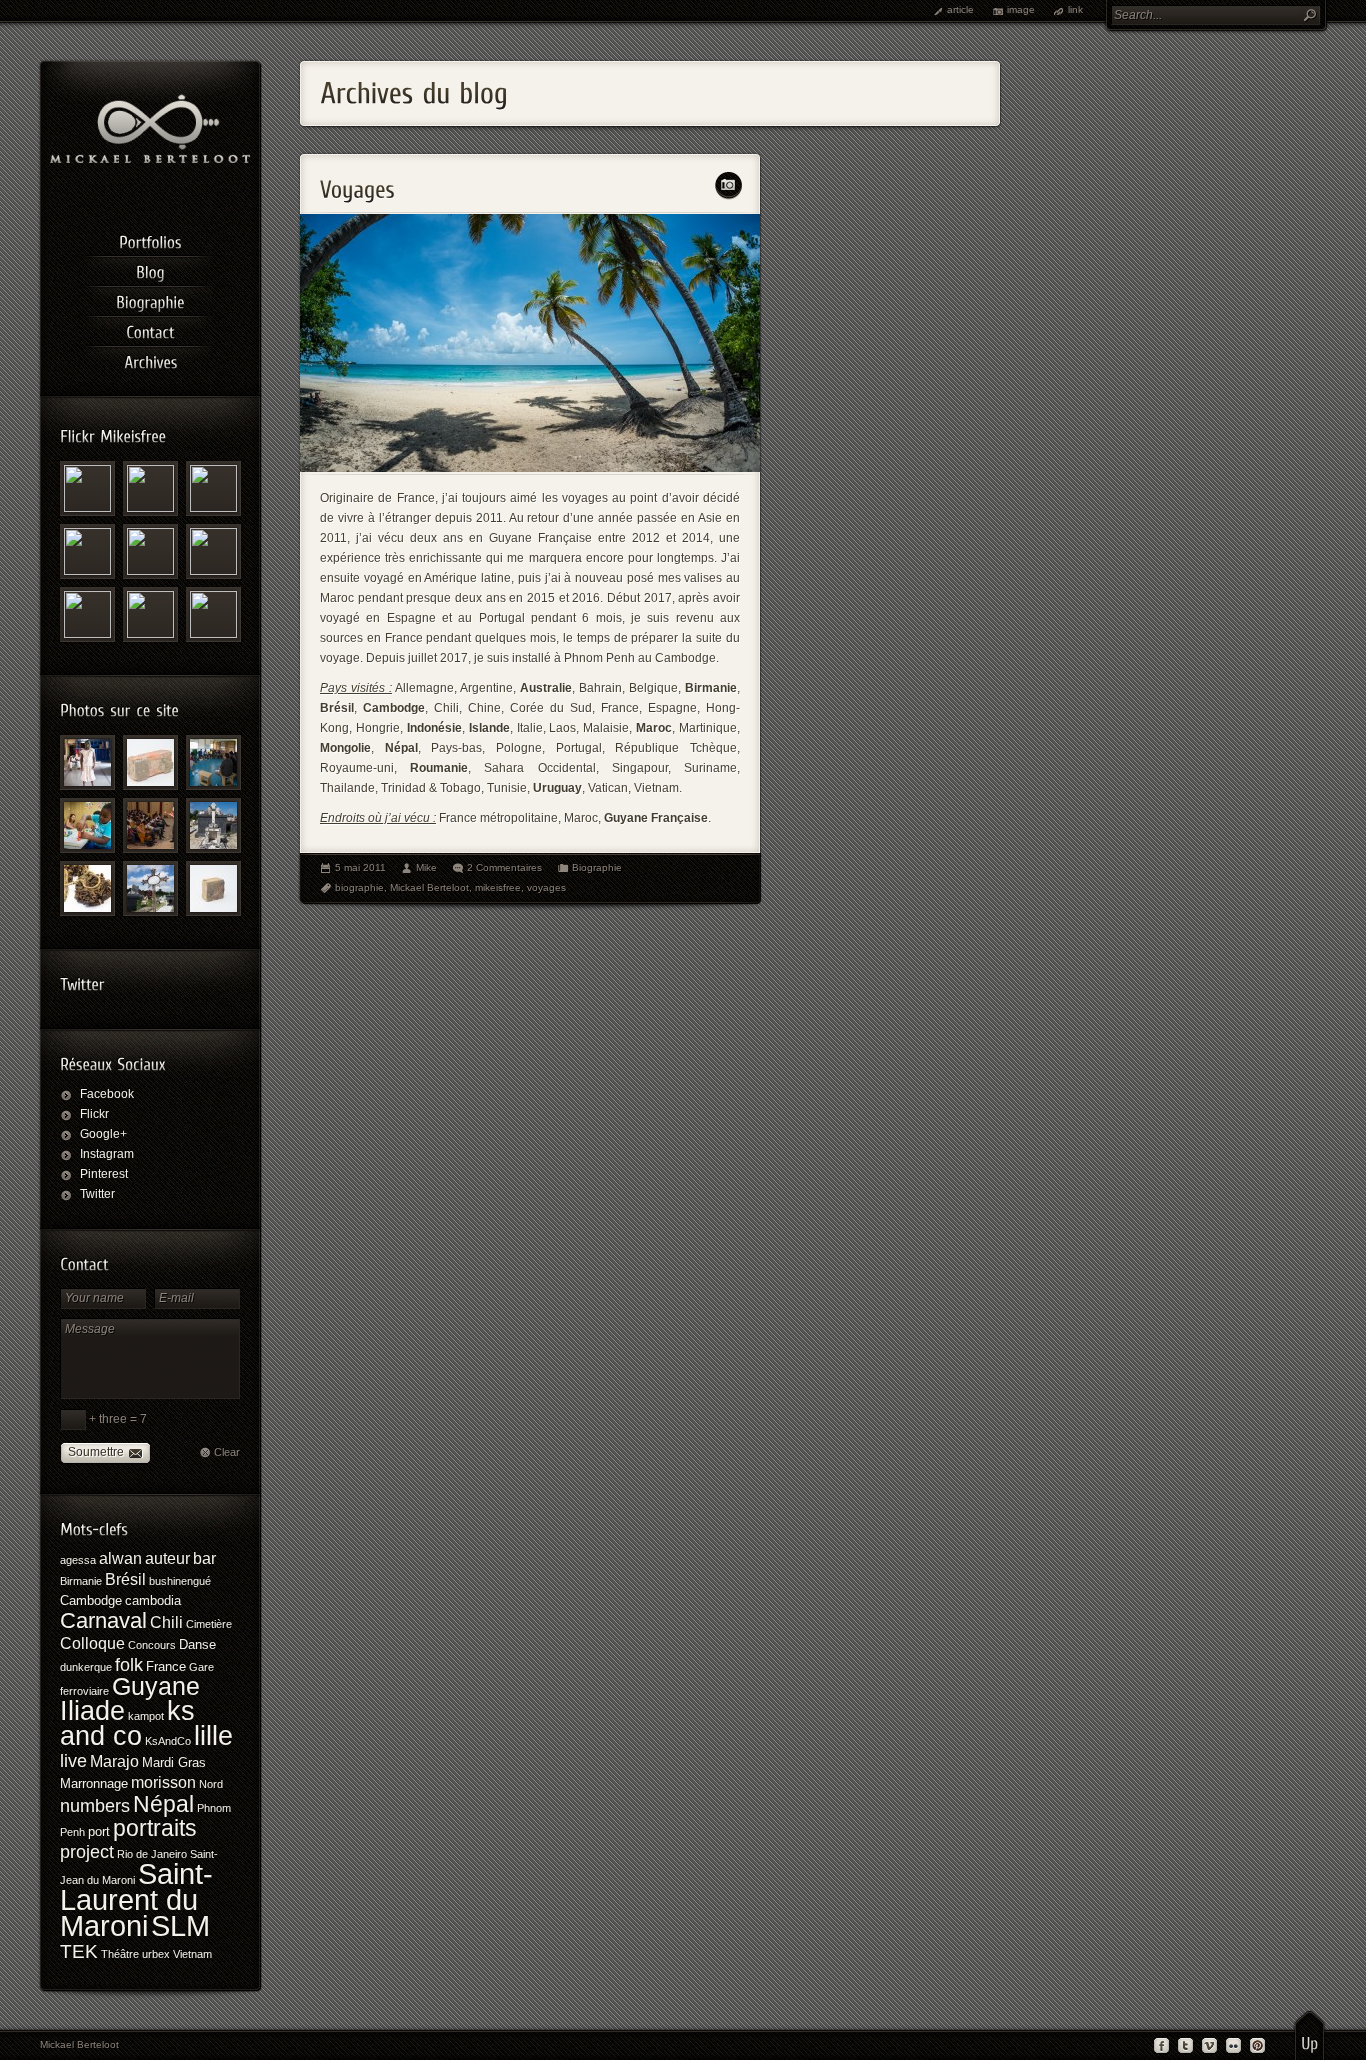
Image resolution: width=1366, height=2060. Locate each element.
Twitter (97, 1194)
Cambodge (91, 1600)
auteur (167, 1558)
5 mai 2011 (360, 867)
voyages (546, 887)
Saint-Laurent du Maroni (136, 1900)
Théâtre (120, 1954)
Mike (426, 867)
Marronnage (94, 1783)
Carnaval (103, 1620)
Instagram (107, 1154)
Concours (152, 1645)
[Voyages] (530, 468)
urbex (156, 1954)
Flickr (94, 1114)
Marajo (114, 1761)
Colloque (92, 1643)
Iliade (92, 1710)
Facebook (107, 1094)
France (166, 1666)
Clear (227, 1452)
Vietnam (192, 1954)
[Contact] (150, 329)
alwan (120, 1558)
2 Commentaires (504, 867)
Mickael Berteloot (429, 887)
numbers (95, 1806)
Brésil (125, 1579)
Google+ (103, 1134)
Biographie (597, 867)
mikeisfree (498, 887)
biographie (359, 887)
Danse (197, 1644)
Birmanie (81, 1581)
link (1075, 9)
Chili (166, 1622)
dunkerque (86, 1667)
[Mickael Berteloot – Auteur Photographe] (150, 159)
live (73, 1761)
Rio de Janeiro (152, 1854)
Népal (163, 1804)
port (99, 1831)
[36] (87, 825)
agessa (78, 1560)
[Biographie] (150, 299)
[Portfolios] (150, 239)
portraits (155, 1828)
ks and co (127, 1723)
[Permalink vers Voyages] (357, 183)
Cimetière (209, 1624)
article (960, 9)
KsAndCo (168, 1741)
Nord (211, 1784)
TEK (79, 1951)
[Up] (1309, 2035)
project (87, 1852)
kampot (146, 1716)
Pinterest (104, 1174)
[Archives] (150, 359)
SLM (180, 1925)
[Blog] (150, 269)
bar (204, 1558)
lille (213, 1735)
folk (129, 1665)
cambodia (153, 1600)
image (1021, 9)
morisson (163, 1782)
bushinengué (180, 1581)
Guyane (156, 1686)
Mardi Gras (174, 1762)
